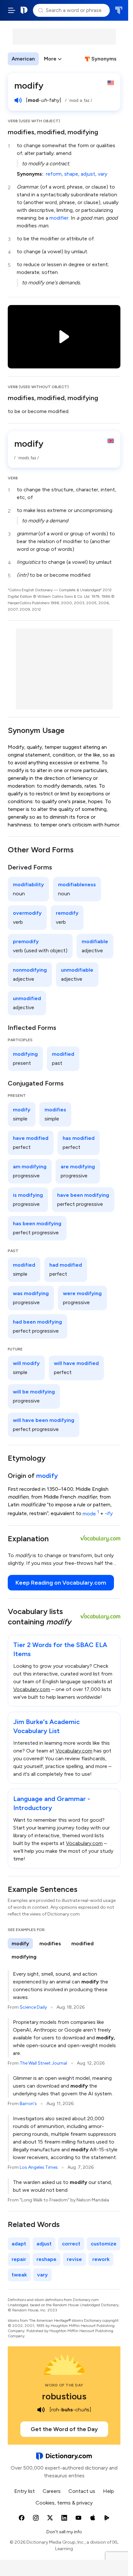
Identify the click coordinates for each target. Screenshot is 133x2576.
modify (47, 1476)
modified (51, 132)
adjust (88, 174)
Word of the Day (64, 2385)
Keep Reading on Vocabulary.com (61, 1583)
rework (101, 2259)
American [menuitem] (23, 59)
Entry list (25, 2491)
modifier (59, 218)
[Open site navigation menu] (12, 10)
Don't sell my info (64, 2532)
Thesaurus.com (119, 10)
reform (54, 174)
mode (91, 1514)
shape (71, 174)
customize (104, 2244)
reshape (46, 2259)
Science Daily (33, 2007)
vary (102, 174)
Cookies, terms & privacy (64, 2503)
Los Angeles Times (39, 2167)
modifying (83, 132)
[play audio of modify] (18, 100)
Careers (52, 2491)
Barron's (28, 2104)
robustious (64, 2396)
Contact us (82, 2491)
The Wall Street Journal (43, 2063)
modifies (21, 132)
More (50, 59)
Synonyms (104, 59)
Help (108, 2491)
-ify (109, 1514)
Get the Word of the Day (64, 2429)
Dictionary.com (24, 10)
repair (19, 2259)
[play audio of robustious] (41, 2410)
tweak (19, 2275)
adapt (19, 2244)
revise (74, 2259)
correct (71, 2244)
